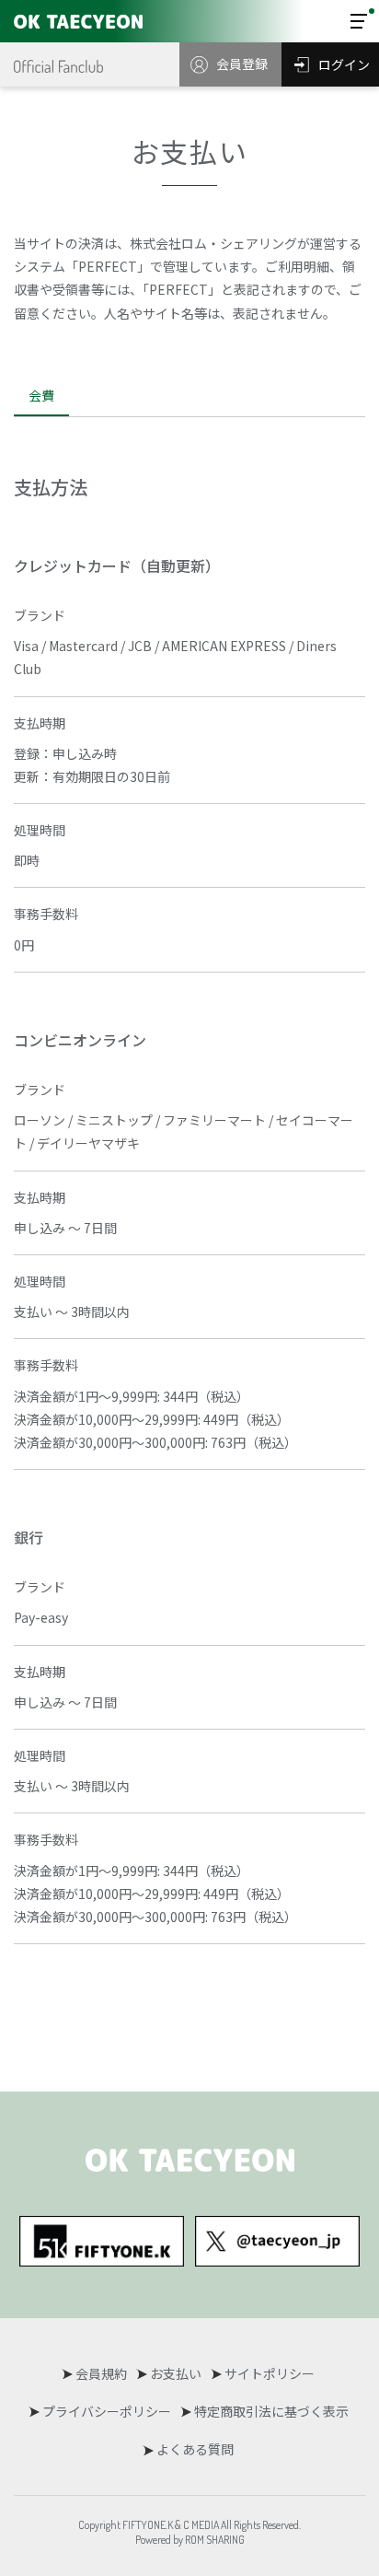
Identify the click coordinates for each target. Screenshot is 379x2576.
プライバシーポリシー (107, 2411)
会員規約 (101, 2373)
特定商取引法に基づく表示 (271, 2411)
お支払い (176, 2373)
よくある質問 (195, 2449)
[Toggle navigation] (359, 21)
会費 (41, 395)
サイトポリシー (270, 2373)
